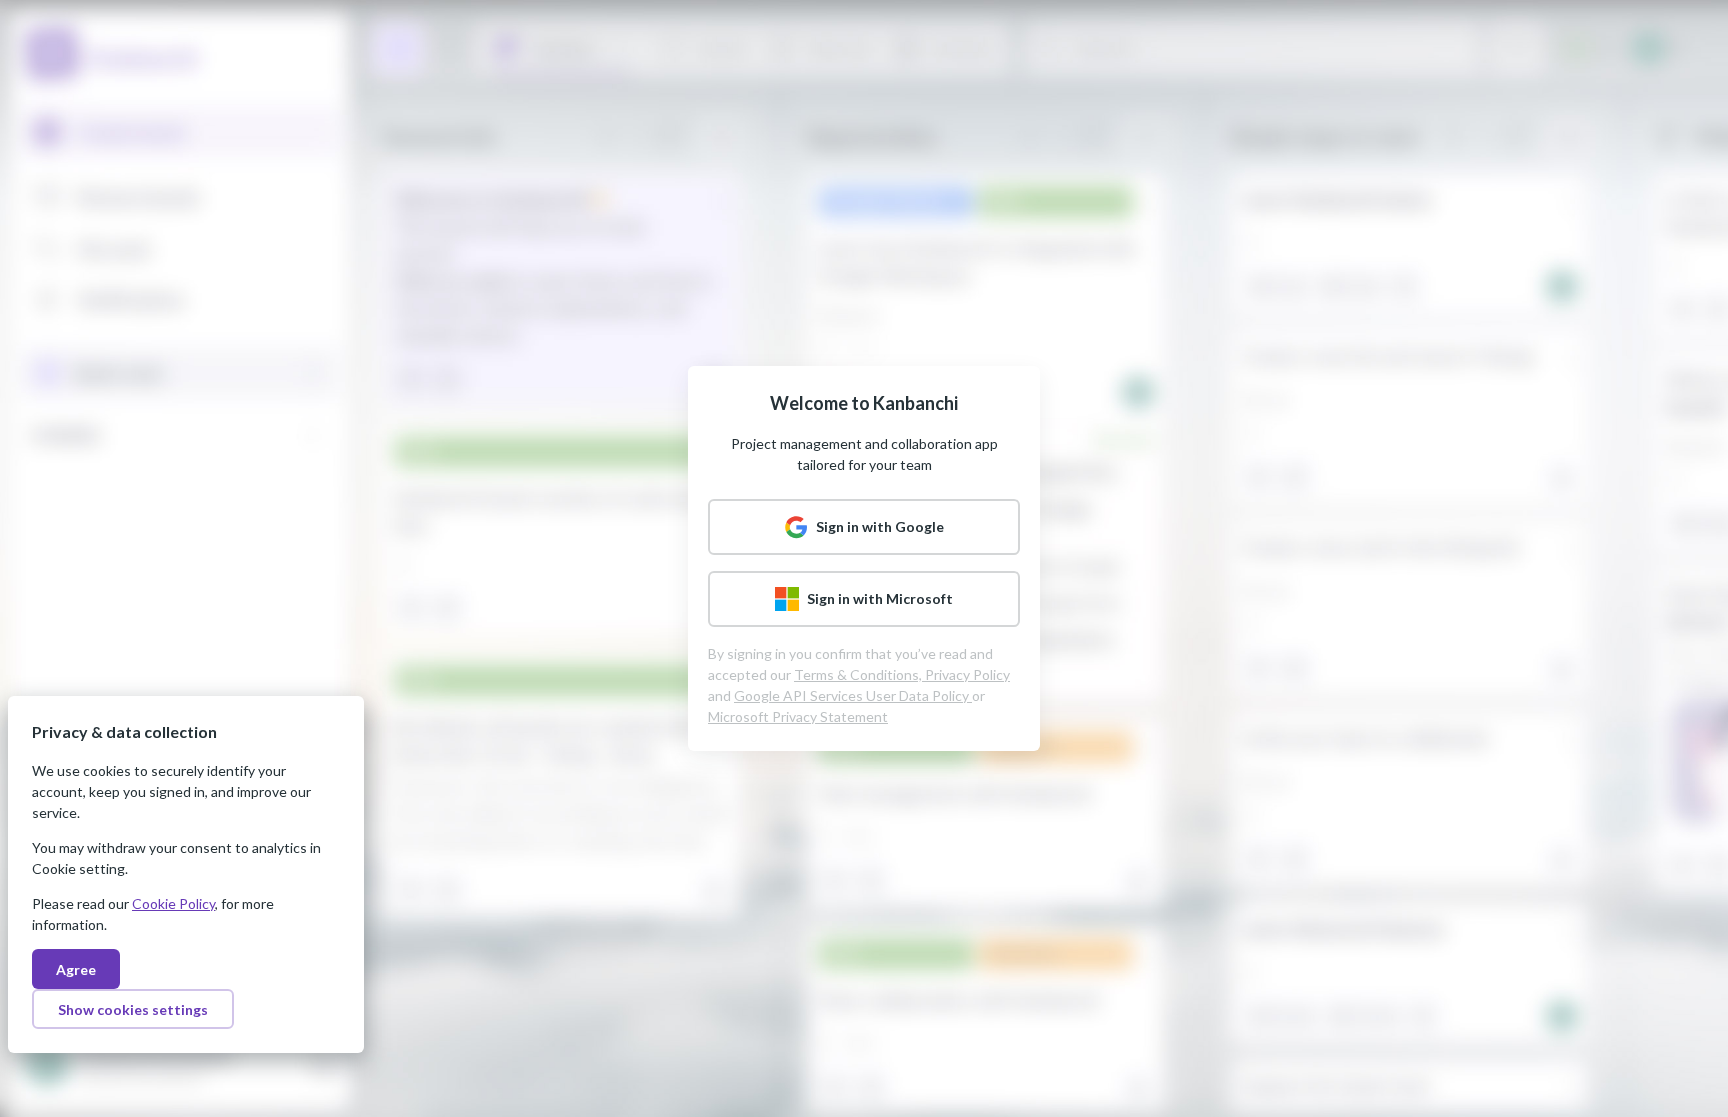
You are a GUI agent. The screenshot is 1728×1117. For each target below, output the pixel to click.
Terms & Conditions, (859, 674)
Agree (76, 969)
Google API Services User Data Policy (853, 695)
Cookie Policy (173, 903)
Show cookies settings (133, 1009)
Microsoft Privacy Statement (798, 716)
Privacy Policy (967, 674)
